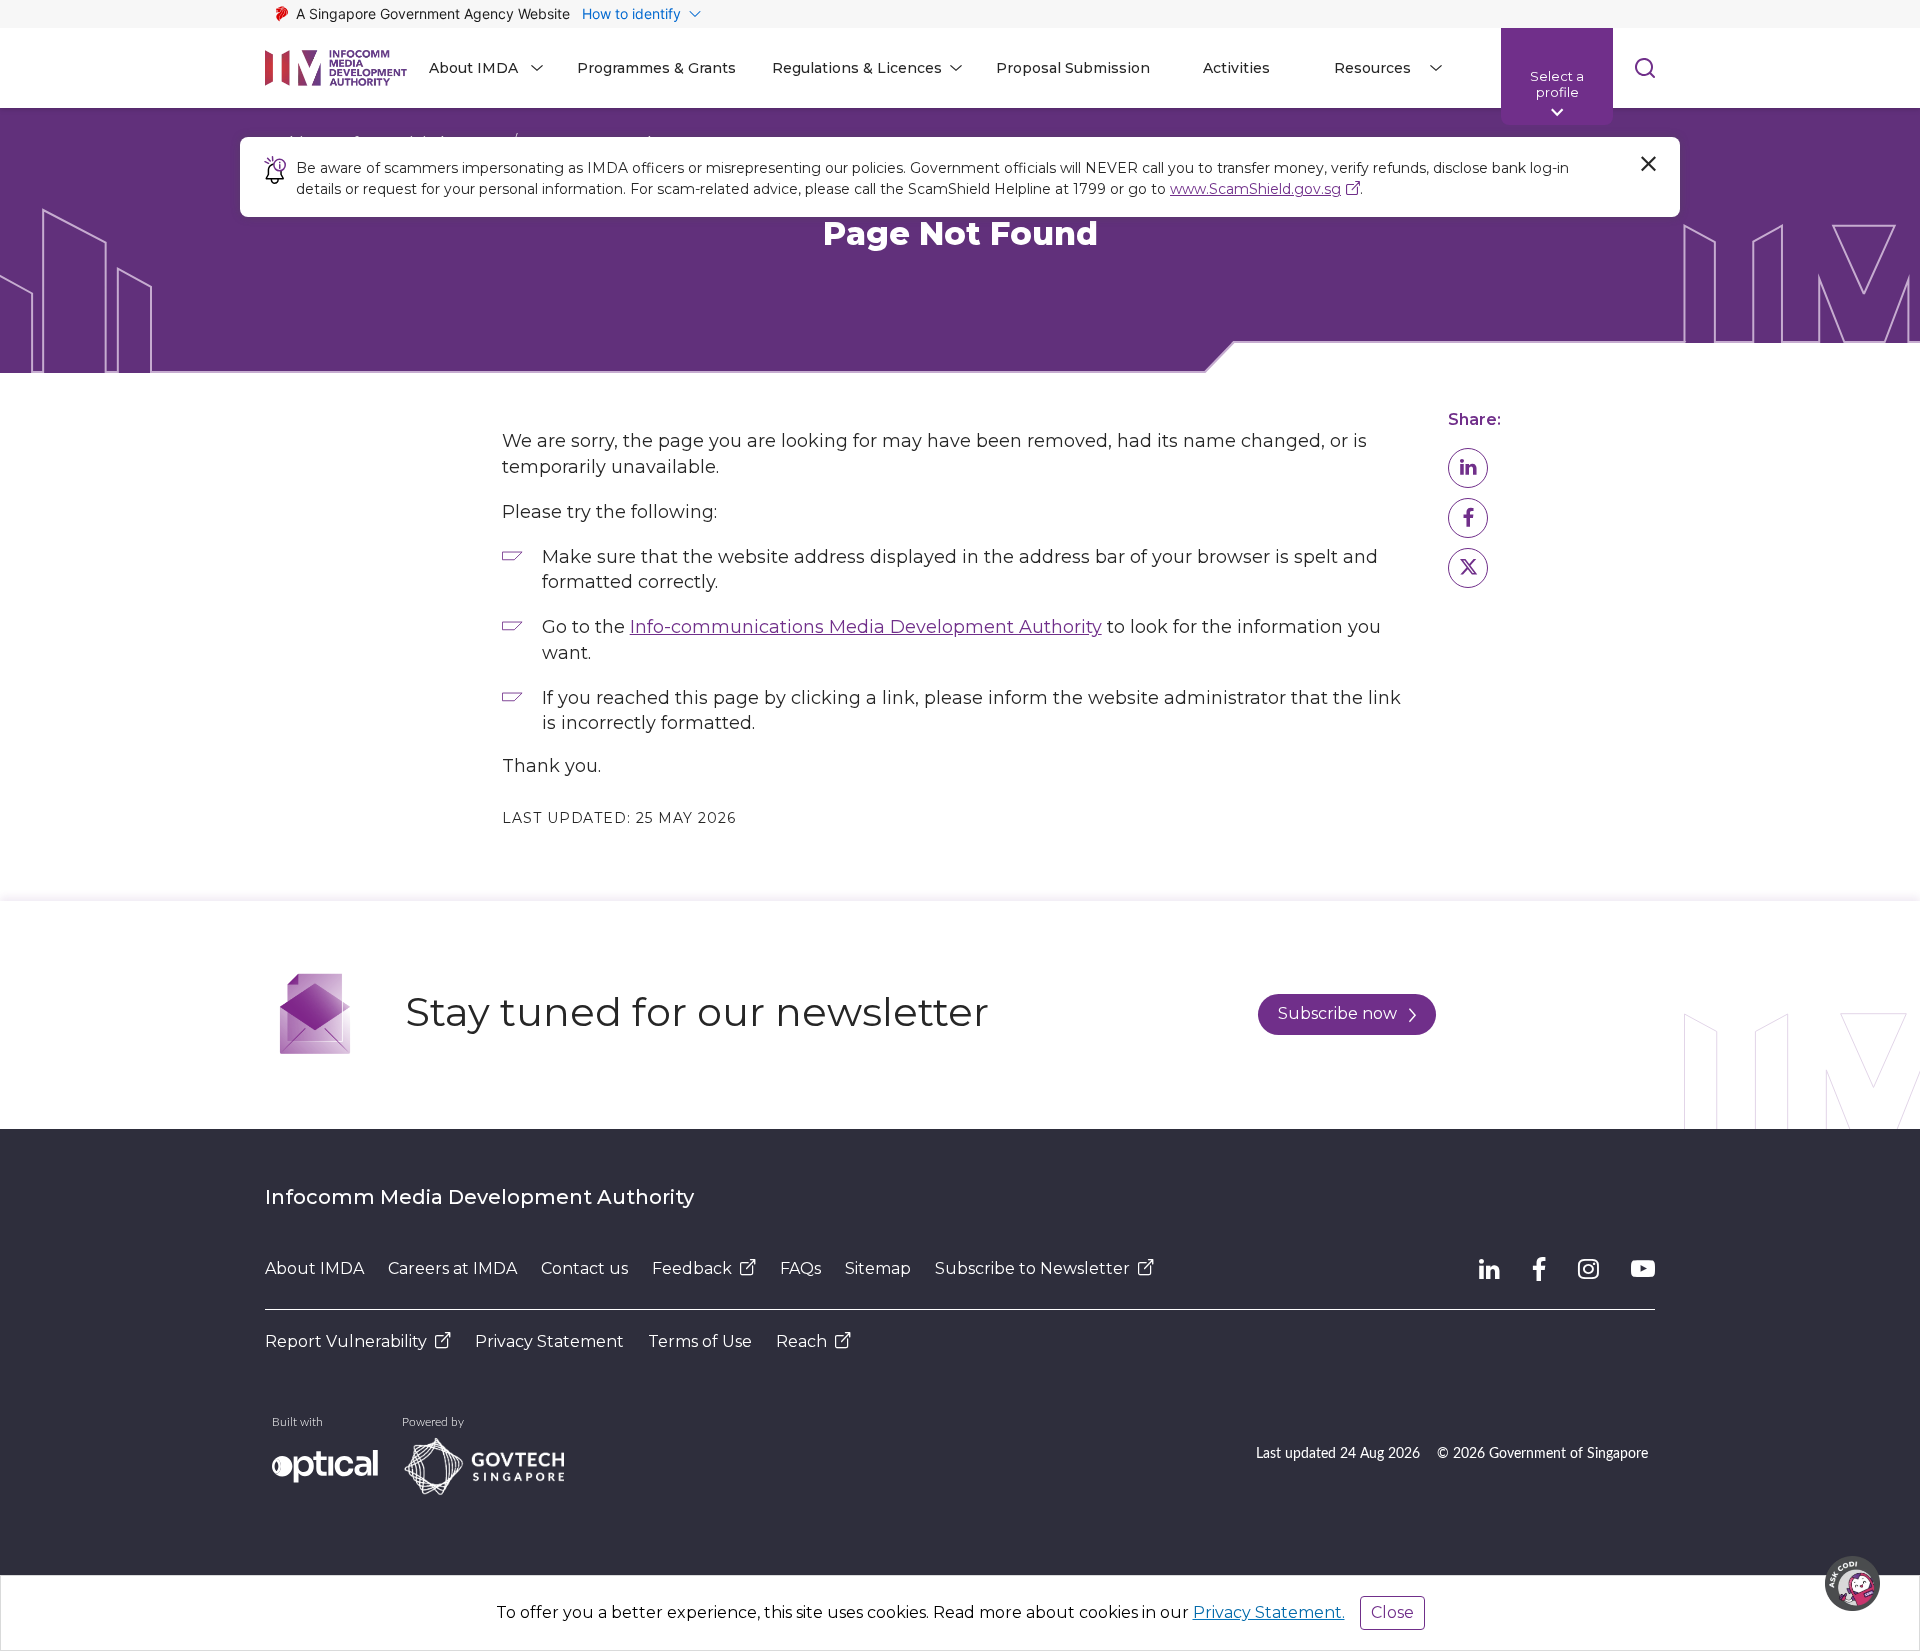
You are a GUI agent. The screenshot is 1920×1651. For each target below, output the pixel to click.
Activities (1236, 68)
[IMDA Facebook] (1539, 1269)
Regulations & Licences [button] (857, 68)
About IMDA (314, 1268)
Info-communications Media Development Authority (866, 627)
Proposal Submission (1073, 68)
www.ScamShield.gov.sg (1255, 189)
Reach (801, 1341)
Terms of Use (700, 1341)
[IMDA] (336, 68)
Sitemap (878, 1268)
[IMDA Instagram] (1588, 1269)
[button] (1468, 468)
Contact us (584, 1268)
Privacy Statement (549, 1341)
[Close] (1648, 164)
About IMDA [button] (473, 68)
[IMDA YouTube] (1643, 1269)
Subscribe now (1337, 1013)
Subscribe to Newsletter (1032, 1268)
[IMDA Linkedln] (1489, 1269)
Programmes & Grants (656, 68)
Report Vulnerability (346, 1341)
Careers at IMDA (452, 1268)
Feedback (692, 1268)
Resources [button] (1372, 68)
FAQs (800, 1268)
